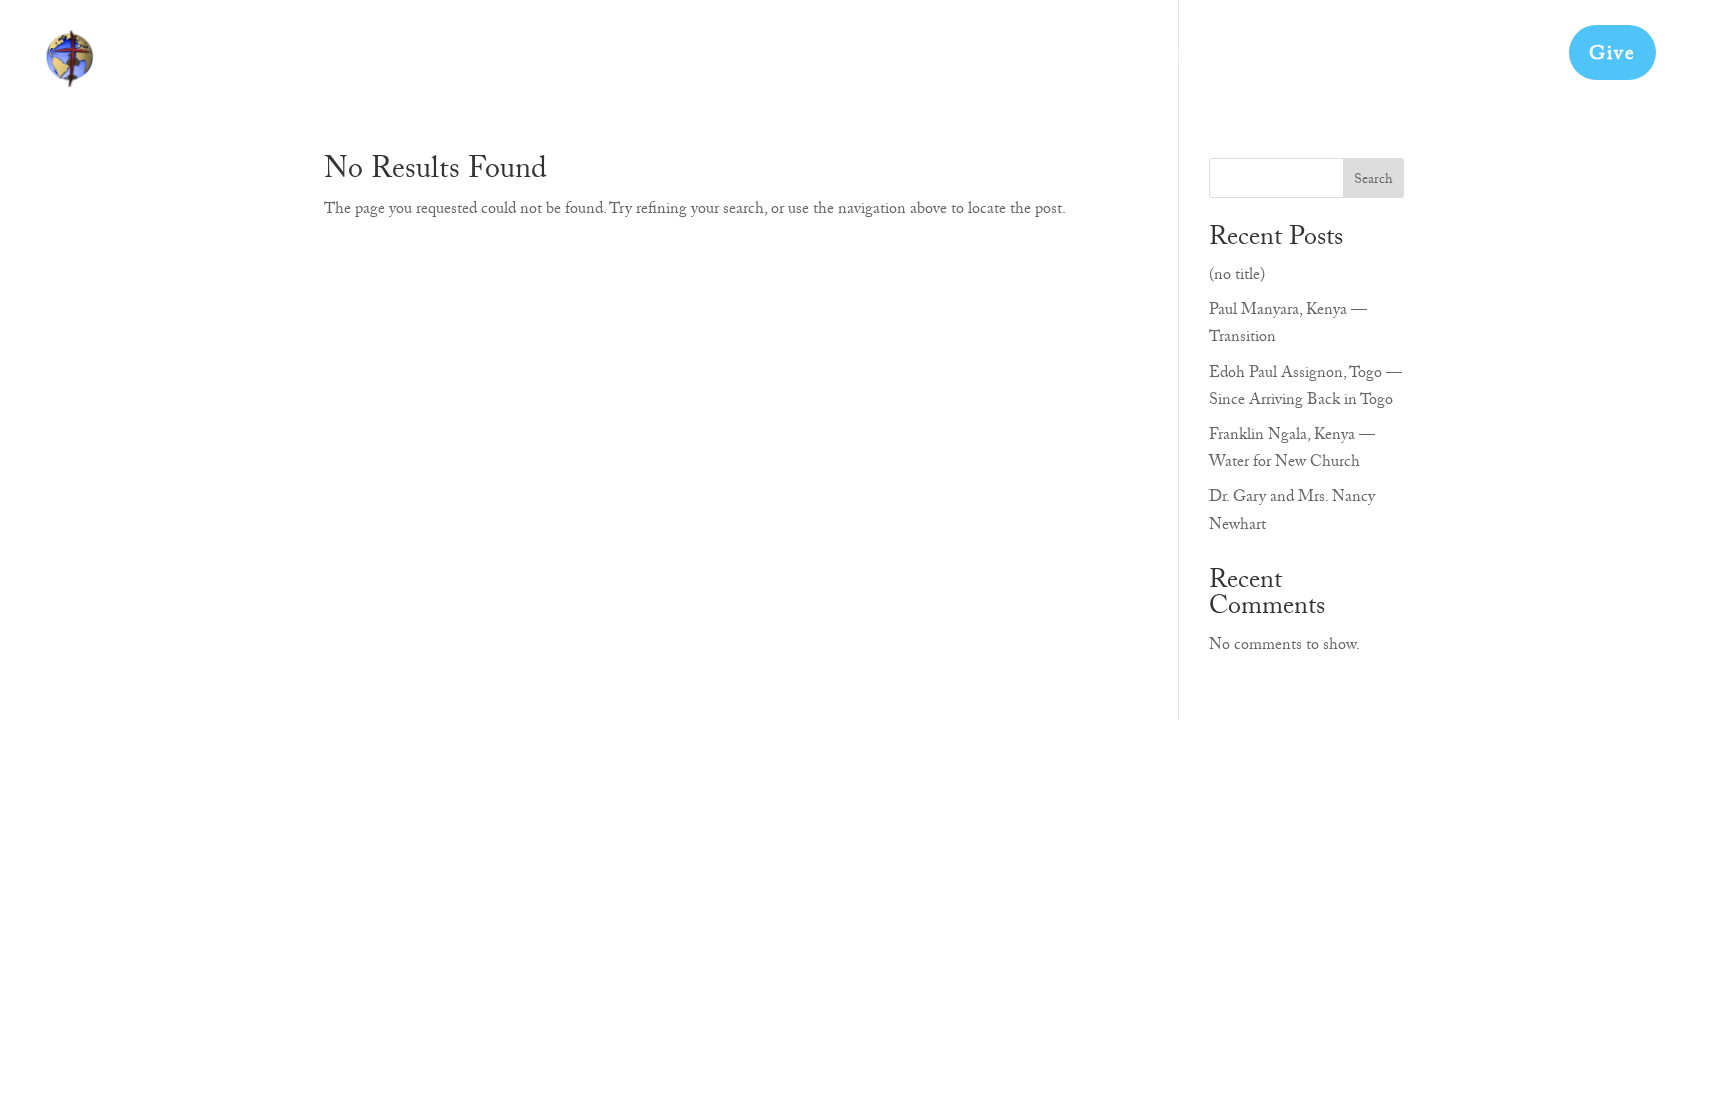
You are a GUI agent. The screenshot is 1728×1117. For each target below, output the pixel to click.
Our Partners (1208, 61)
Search (1373, 181)
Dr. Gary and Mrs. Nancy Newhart (1292, 512)
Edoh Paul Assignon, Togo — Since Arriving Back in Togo (1305, 388)
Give (1612, 56)
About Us (958, 61)
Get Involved (1076, 61)
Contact (1510, 61)
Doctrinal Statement (1369, 61)
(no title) (1237, 277)
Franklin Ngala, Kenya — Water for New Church (1292, 450)
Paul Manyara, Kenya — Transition (1288, 325)
